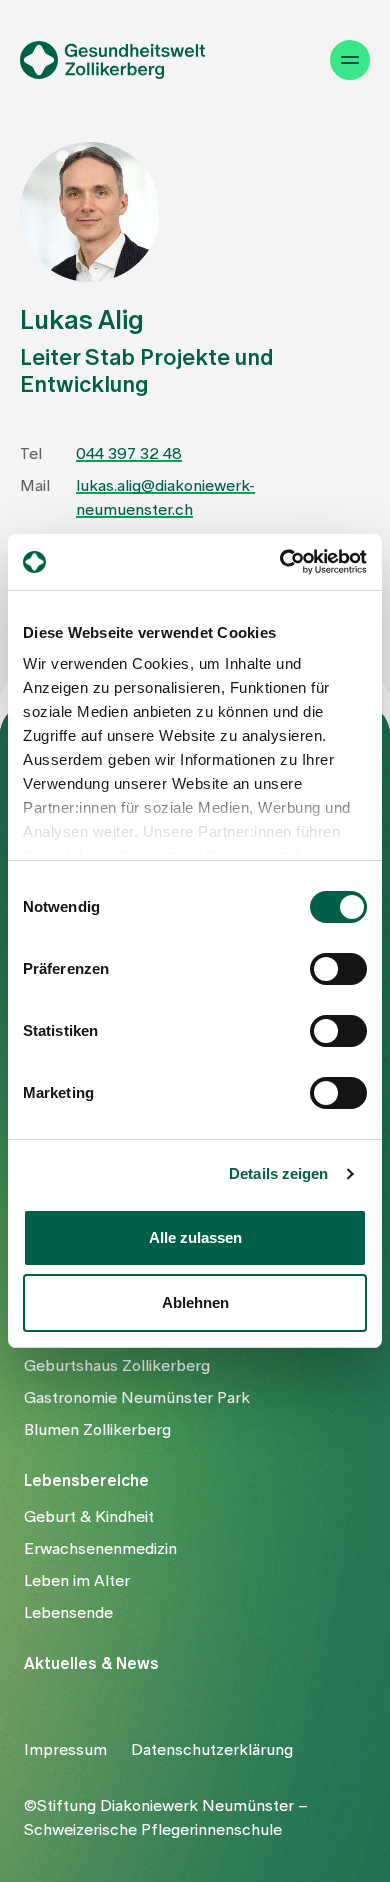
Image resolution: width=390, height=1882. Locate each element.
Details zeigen (278, 1173)
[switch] (338, 969)
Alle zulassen (195, 1237)
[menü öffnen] (350, 60)
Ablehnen (195, 1302)
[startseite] (125, 60)
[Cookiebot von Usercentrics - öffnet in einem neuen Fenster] (280, 562)
